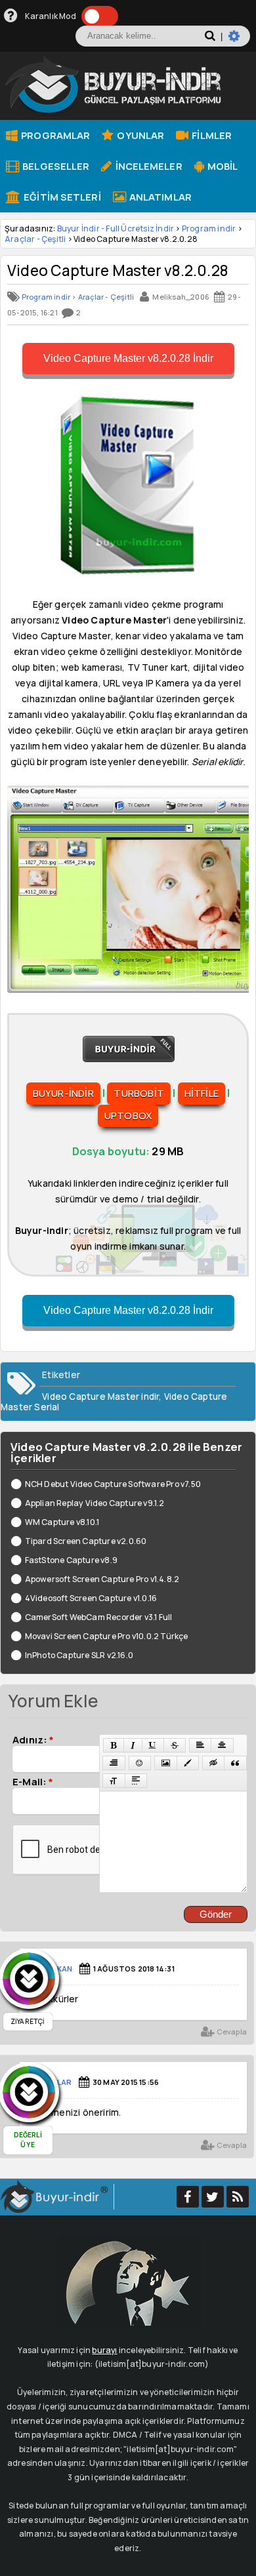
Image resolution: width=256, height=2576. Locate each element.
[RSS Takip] (238, 2197)
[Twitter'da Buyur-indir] (213, 2197)
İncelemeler (147, 166)
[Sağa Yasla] (114, 1763)
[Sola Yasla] (200, 1745)
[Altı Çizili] (153, 1745)
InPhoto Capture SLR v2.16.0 (79, 1655)
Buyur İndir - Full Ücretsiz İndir (116, 228)
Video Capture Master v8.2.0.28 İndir (128, 358)
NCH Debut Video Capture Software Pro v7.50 (113, 1484)
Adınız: (33, 1739)
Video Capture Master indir (100, 1397)
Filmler (211, 135)
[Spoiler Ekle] (136, 1781)
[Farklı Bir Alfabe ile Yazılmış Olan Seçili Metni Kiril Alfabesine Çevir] (114, 1781)
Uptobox (128, 1116)
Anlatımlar (160, 197)
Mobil (222, 166)
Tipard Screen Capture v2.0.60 (86, 1541)
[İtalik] (133, 1745)
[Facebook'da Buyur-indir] (188, 2197)
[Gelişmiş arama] (239, 41)
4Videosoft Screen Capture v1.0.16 (91, 1598)
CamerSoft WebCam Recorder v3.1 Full (99, 1617)
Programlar (54, 135)
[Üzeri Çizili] (175, 1745)
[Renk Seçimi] (188, 1763)
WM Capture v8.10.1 (62, 1522)
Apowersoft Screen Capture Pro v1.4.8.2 (102, 1579)
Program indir (209, 228)
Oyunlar (139, 135)
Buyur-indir (63, 1093)
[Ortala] (222, 1745)
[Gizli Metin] (213, 1763)
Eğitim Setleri (61, 197)
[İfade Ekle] (140, 1763)
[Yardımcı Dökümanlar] (11, 16)
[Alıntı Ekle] (235, 1763)
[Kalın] (113, 1745)
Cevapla (231, 2031)
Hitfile (202, 1093)
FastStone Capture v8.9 (71, 1560)
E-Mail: (33, 1781)
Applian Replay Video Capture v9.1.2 (95, 1503)
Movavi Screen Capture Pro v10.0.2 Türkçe (107, 1636)
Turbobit (139, 1093)
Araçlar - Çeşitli (35, 239)
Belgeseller (55, 166)
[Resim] (166, 1763)
